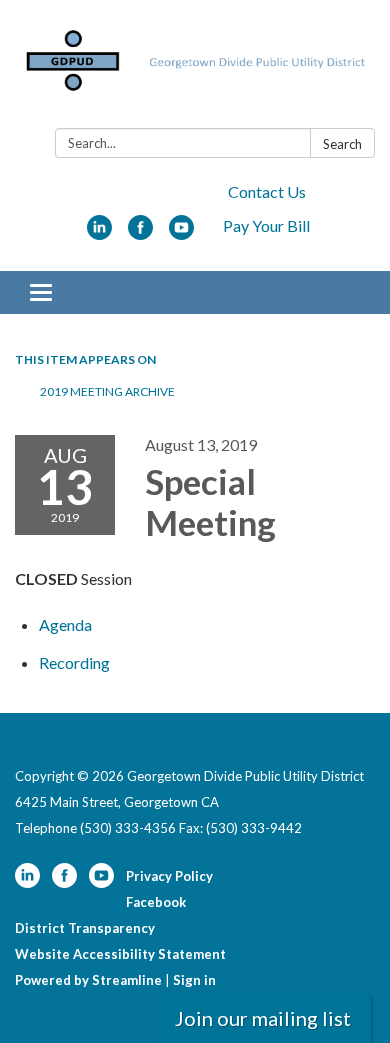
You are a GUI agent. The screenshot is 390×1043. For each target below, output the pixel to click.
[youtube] (181, 233)
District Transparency (85, 928)
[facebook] (140, 233)
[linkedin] (99, 233)
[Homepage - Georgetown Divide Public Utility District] (195, 68)
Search (342, 144)
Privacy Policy (169, 876)
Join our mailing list (263, 1018)
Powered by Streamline (88, 980)
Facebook (156, 902)
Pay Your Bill (266, 225)
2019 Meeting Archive (107, 391)
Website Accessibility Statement (120, 954)
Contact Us (267, 191)
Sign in (194, 980)
